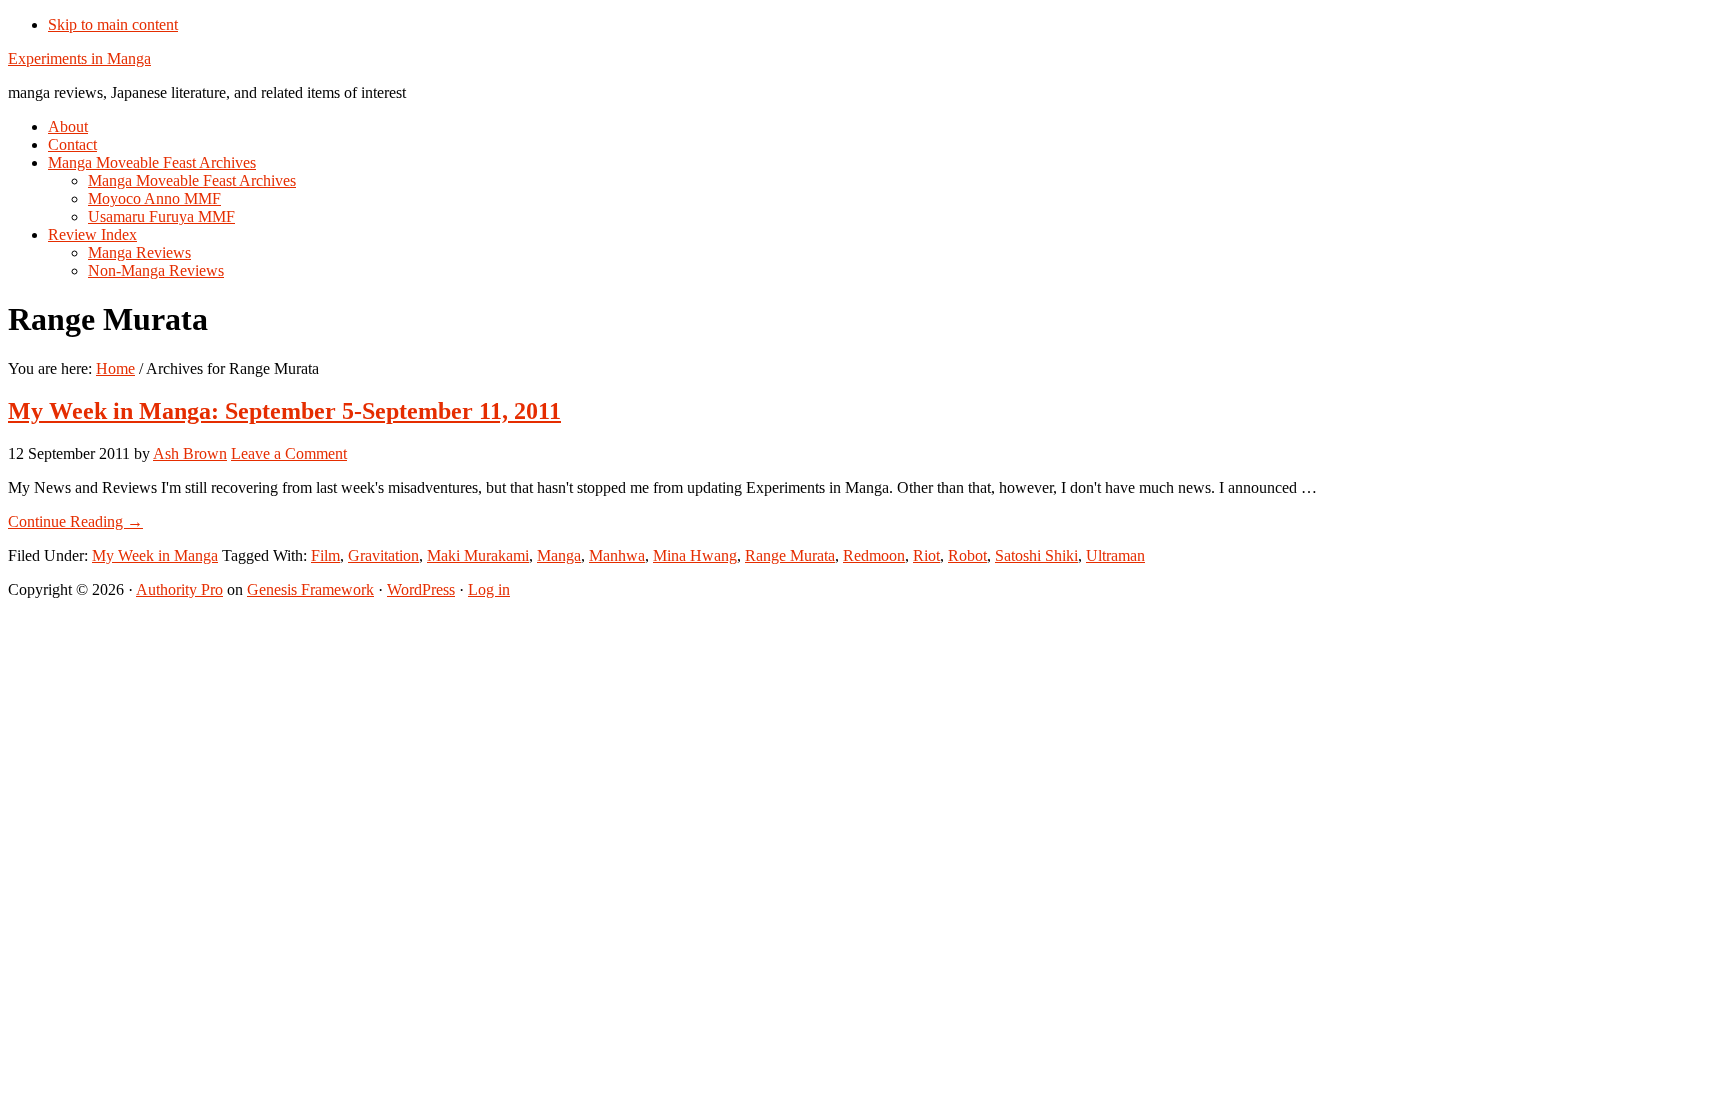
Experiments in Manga (79, 58)
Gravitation (383, 555)
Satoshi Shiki (1036, 555)
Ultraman (1115, 555)
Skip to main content (113, 24)
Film (325, 555)
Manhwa (617, 555)
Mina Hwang (695, 555)
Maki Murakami (478, 555)
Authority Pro (179, 589)
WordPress (421, 589)
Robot (967, 555)
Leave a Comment (289, 453)
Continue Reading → (75, 521)
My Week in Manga (155, 555)
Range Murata (790, 555)
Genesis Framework (310, 589)
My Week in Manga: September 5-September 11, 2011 (284, 411)
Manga (559, 555)
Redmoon (874, 555)
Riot (926, 555)
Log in (489, 589)
